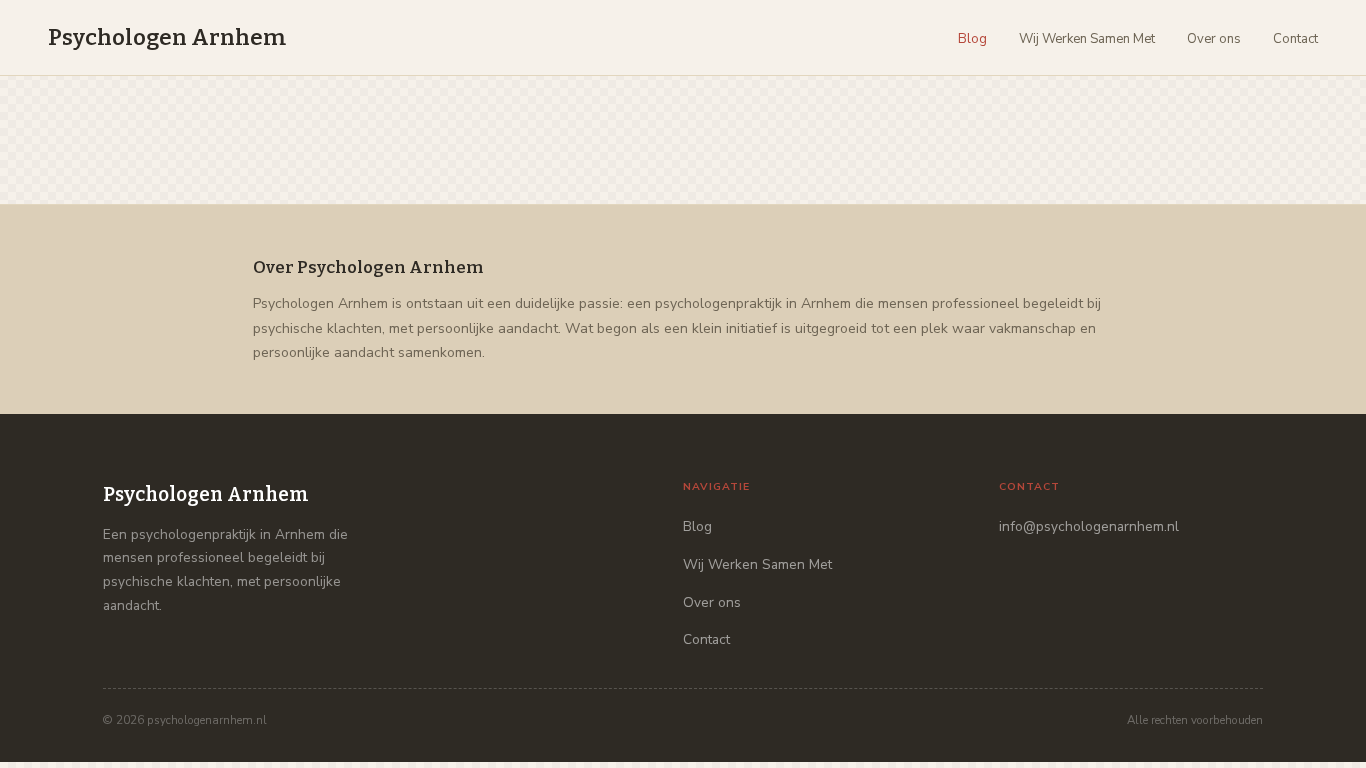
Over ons (1214, 39)
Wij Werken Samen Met (1087, 39)
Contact (1295, 39)
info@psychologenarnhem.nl (1089, 526)
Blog (972, 39)
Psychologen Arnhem (167, 37)
